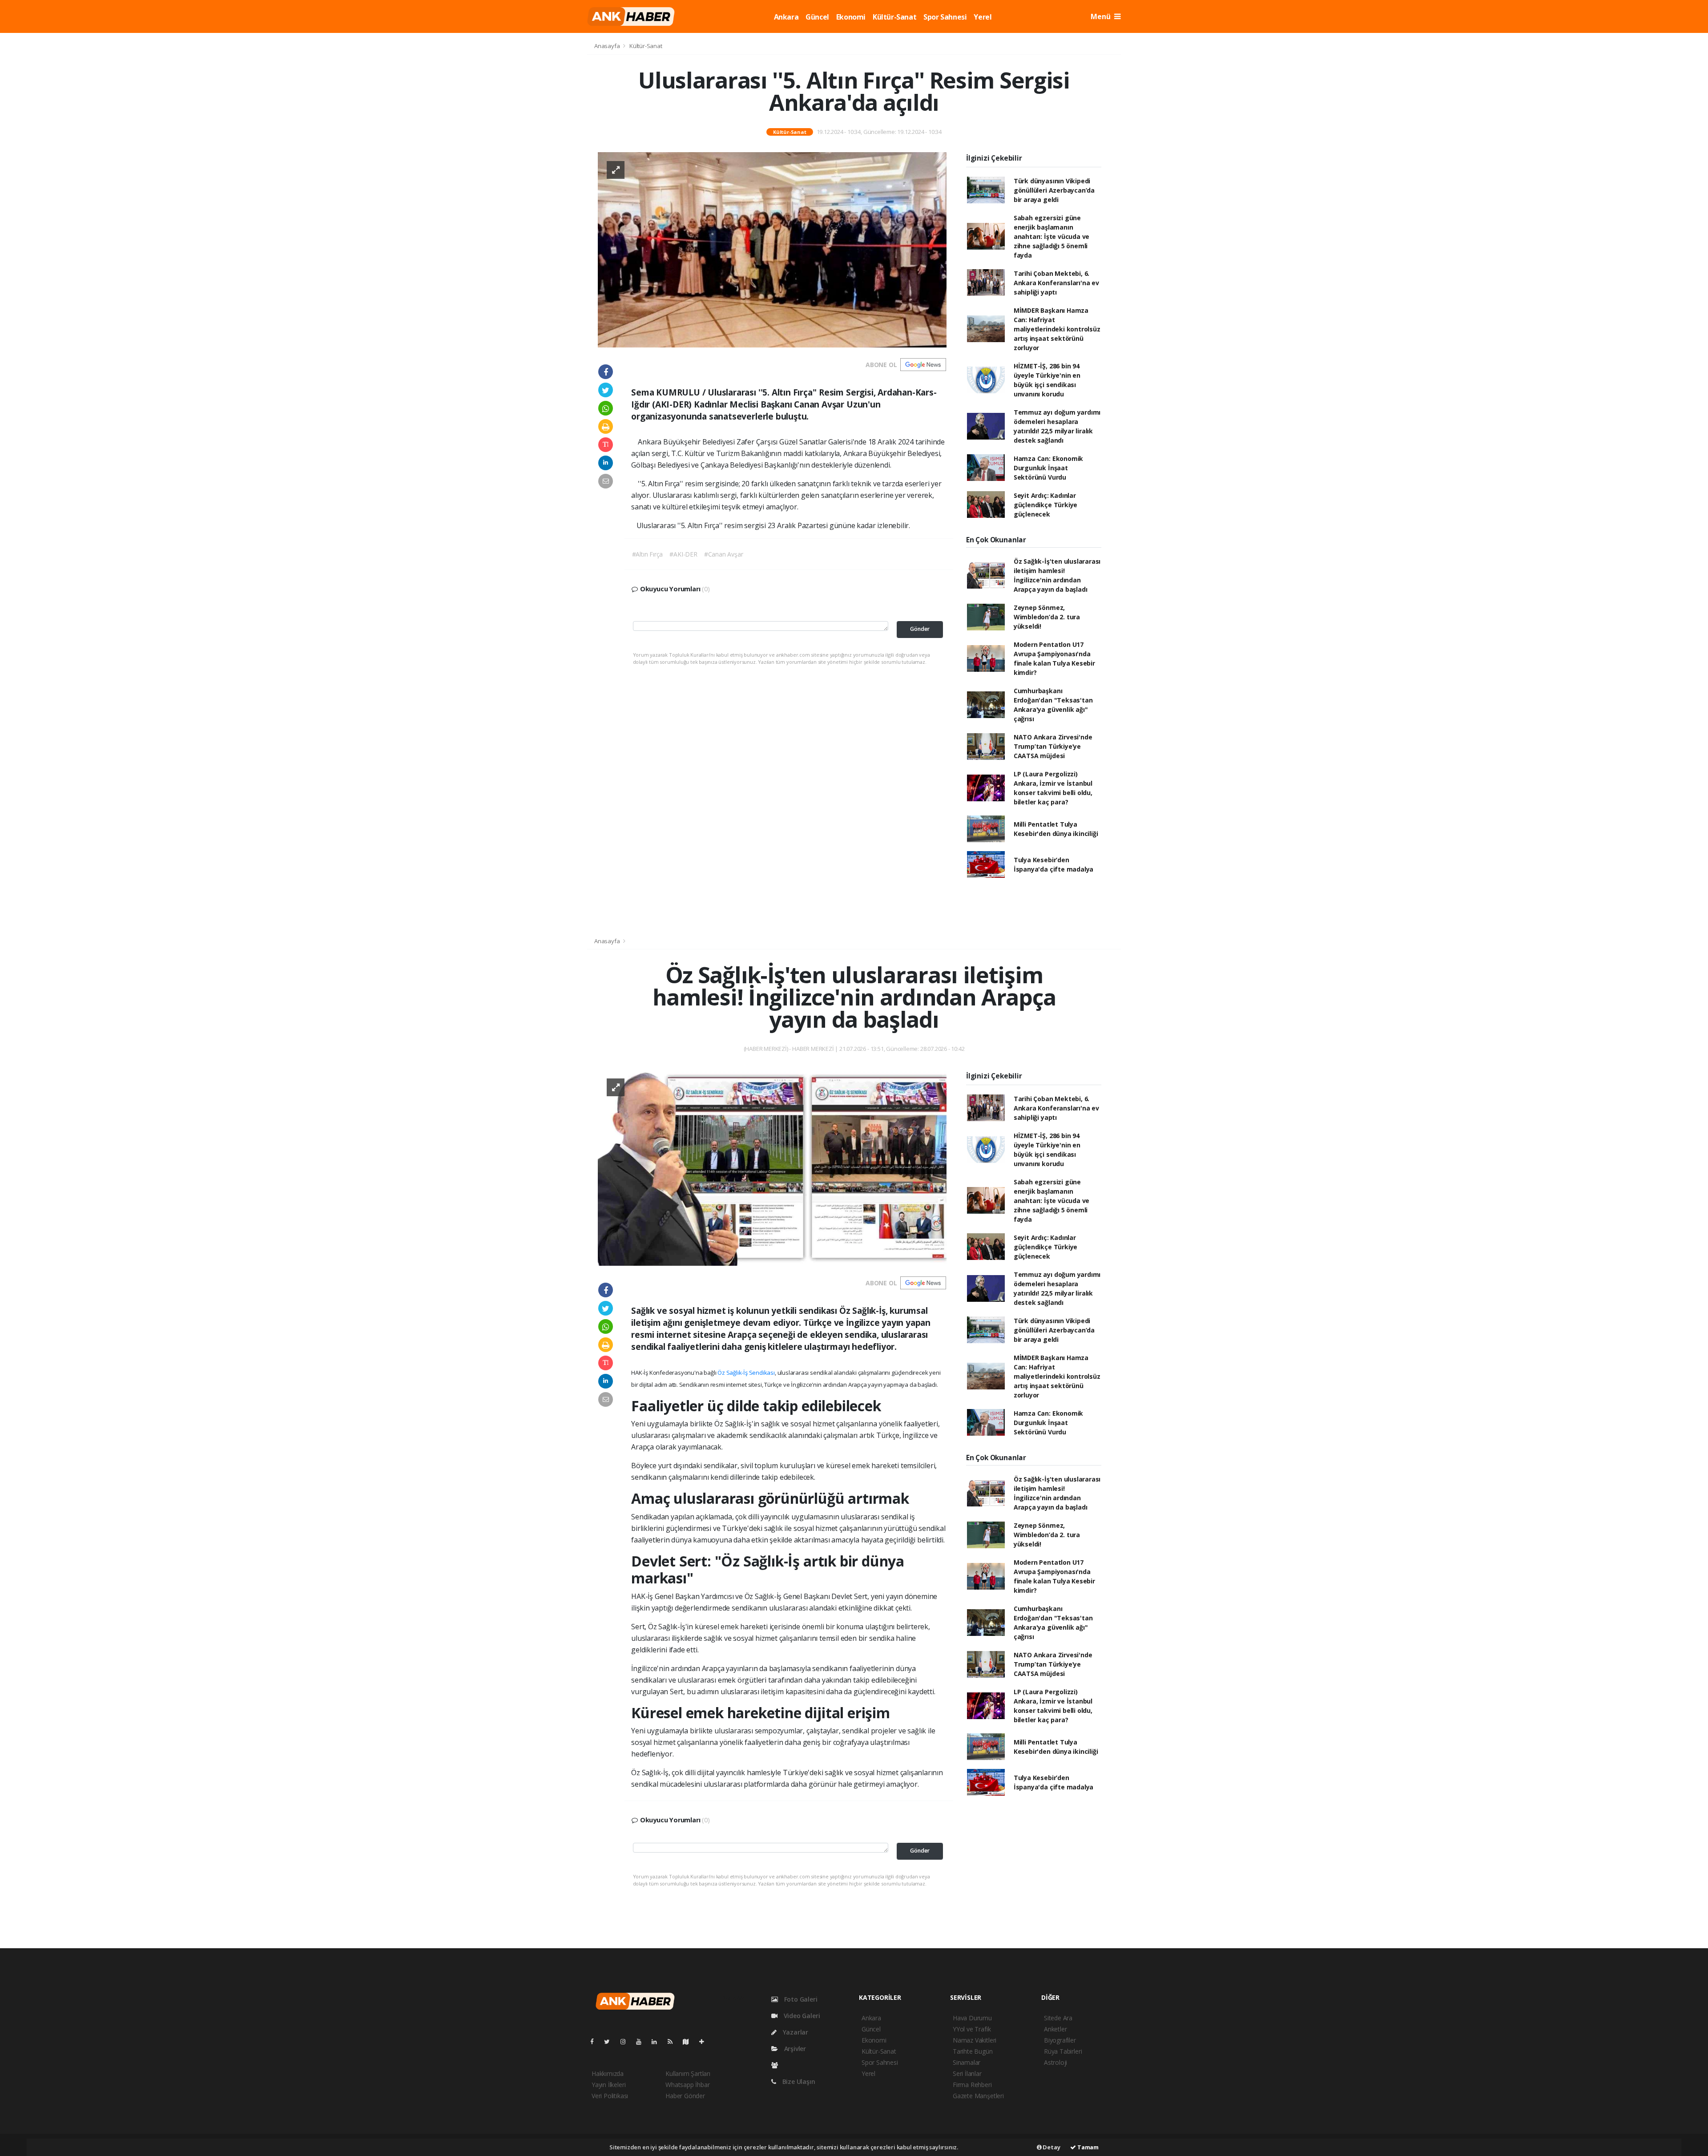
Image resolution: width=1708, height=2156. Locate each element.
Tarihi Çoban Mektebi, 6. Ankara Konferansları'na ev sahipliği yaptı (1056, 283)
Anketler (1055, 2029)
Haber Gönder (685, 2096)
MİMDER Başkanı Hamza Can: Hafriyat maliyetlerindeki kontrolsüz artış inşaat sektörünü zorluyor (1057, 329)
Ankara (786, 17)
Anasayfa (608, 46)
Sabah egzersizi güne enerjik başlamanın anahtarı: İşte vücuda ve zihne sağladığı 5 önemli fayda (1051, 236)
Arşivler (794, 2049)
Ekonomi (851, 17)
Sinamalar (967, 2062)
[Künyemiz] (777, 2065)
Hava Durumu (972, 2018)
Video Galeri (801, 2016)
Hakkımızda (608, 2073)
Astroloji (1055, 2062)
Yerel (983, 17)
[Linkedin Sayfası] (658, 2041)
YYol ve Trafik (972, 2029)
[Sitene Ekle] (705, 2041)
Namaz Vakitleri (975, 2040)
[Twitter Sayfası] (610, 2041)
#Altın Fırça (648, 554)
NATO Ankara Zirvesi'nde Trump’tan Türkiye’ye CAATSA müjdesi (1053, 746)
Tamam (1087, 2147)
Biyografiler (1060, 2040)
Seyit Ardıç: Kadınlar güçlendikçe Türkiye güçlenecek (1045, 505)
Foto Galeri (800, 1999)
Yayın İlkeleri (608, 2085)
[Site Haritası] (689, 2041)
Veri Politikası (610, 2096)
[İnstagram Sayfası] (627, 2041)
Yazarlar (795, 2032)
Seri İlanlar (967, 2073)
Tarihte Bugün (973, 2051)
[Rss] (674, 2041)
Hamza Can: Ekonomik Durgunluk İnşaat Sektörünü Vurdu (1048, 468)
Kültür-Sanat (894, 17)
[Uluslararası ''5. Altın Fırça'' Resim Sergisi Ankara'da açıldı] (772, 249)
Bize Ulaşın (798, 2081)
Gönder (920, 629)
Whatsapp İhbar (687, 2085)
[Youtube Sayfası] (642, 2041)
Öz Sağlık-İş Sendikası (746, 1373)
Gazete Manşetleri (978, 2096)
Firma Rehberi (972, 2085)
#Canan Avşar (724, 554)
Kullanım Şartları (688, 2073)
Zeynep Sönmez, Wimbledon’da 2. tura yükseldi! (1047, 617)
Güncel (817, 17)
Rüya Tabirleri (1063, 2051)
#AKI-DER (683, 554)
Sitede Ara (1058, 2018)
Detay (1051, 2147)
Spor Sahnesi (945, 17)
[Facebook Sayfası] (596, 2041)
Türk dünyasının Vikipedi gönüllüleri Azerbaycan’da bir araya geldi (1054, 190)
